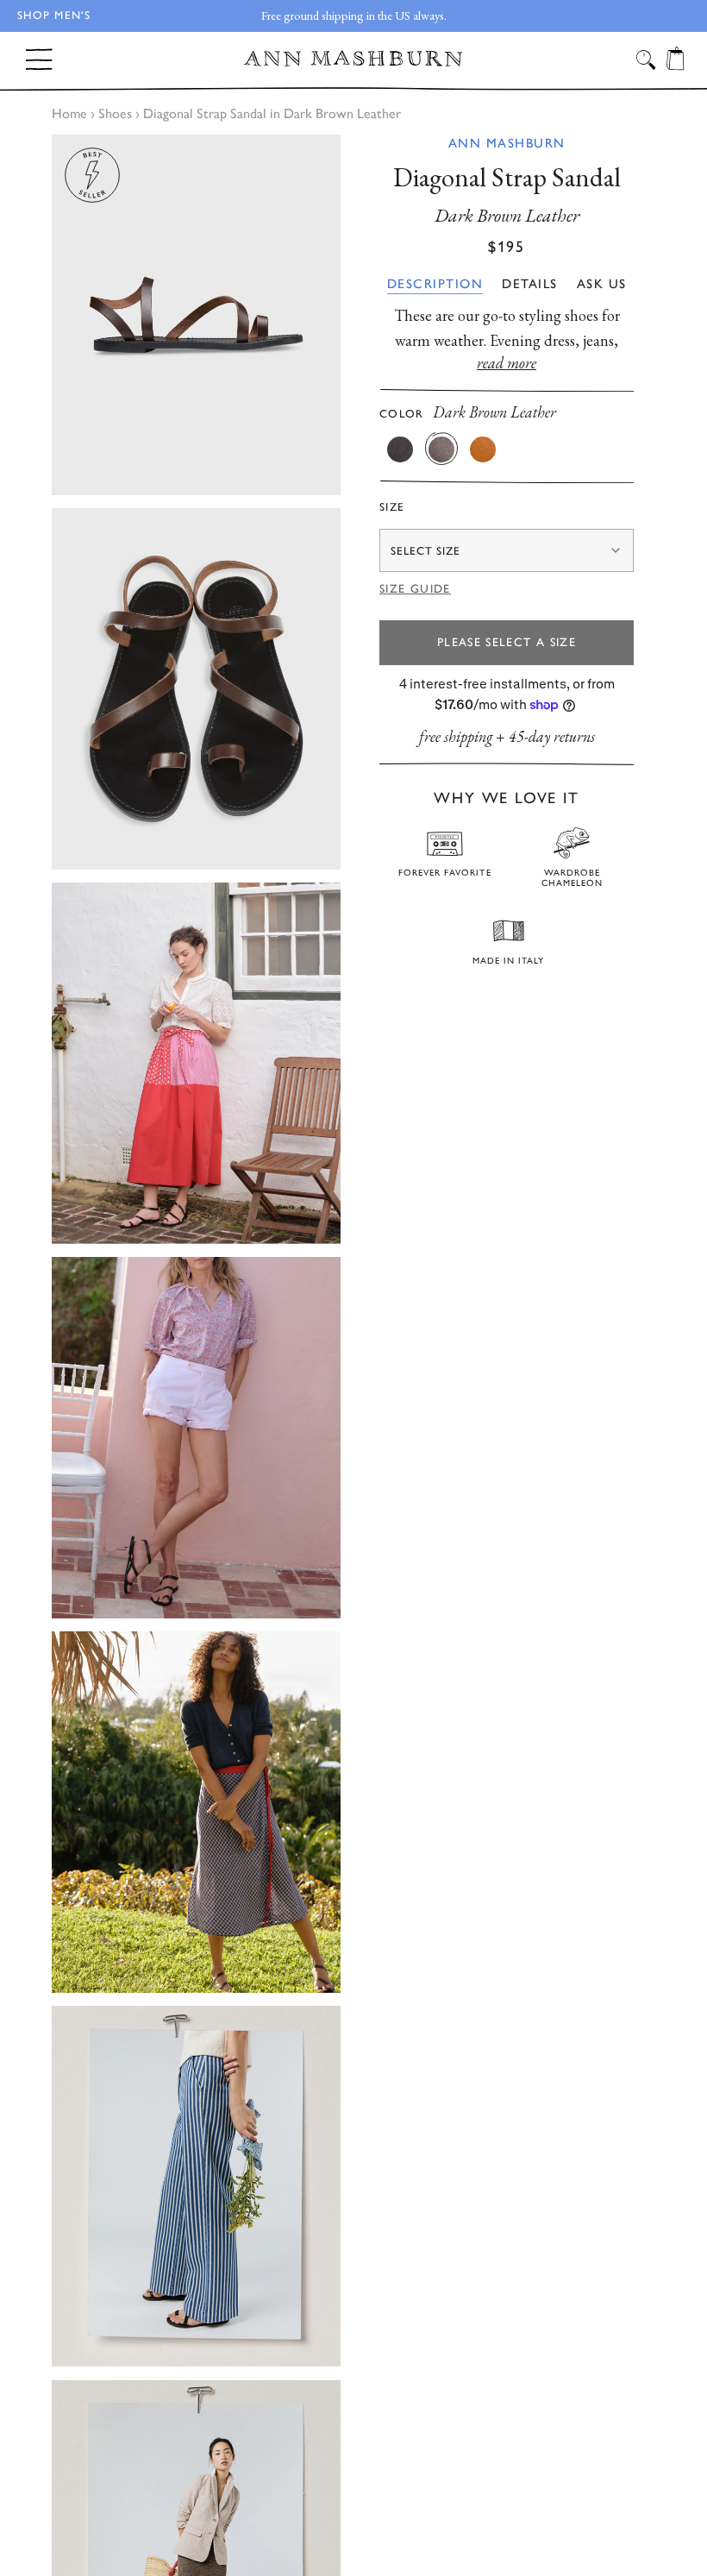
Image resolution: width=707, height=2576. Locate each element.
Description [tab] (435, 284)
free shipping (456, 736)
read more (507, 363)
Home (69, 113)
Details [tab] (530, 284)
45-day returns (552, 736)
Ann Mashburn (507, 143)
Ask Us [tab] (602, 284)
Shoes (115, 113)
